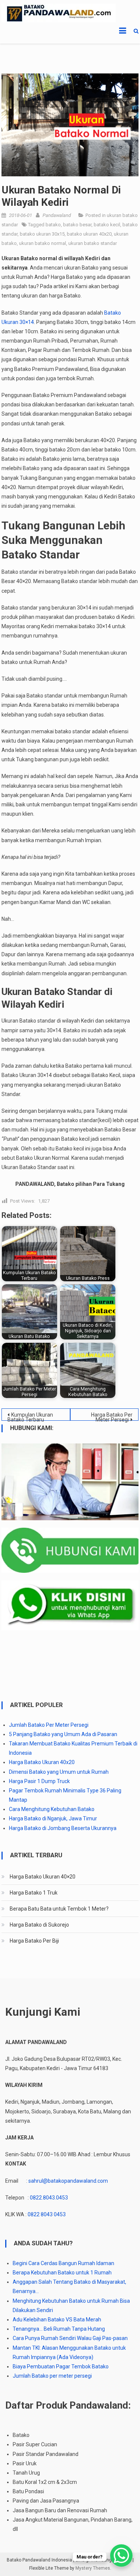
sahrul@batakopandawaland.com (68, 2181)
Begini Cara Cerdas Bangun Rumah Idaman (63, 2263)
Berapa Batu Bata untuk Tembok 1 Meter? (59, 1909)
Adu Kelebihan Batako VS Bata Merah (57, 2320)
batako (53, 225)
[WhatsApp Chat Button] (121, 2555)
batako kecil (107, 225)
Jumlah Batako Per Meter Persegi (49, 1725)
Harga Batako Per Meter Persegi (112, 1416)
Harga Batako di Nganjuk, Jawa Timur (53, 1818)
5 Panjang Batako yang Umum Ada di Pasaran (63, 1734)
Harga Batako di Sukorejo (39, 1925)
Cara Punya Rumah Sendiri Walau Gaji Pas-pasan (70, 2338)
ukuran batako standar (93, 243)
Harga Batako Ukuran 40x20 (42, 1762)
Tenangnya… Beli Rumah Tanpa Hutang (59, 2329)
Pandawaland (57, 215)
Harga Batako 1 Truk (34, 1893)
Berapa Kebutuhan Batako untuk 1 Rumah (62, 2273)
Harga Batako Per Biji (34, 1941)
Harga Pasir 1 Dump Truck (39, 1781)
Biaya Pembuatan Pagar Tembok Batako (61, 2366)
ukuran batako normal (43, 243)
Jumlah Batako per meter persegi (52, 2376)
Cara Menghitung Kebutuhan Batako (52, 1809)
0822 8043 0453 (47, 2214)
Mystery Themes (93, 2568)
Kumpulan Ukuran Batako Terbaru (30, 1416)
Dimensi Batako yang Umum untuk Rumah (59, 1772)
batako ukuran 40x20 (89, 234)
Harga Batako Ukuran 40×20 (43, 1877)
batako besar (77, 225)
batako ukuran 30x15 (42, 234)
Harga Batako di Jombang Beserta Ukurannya (63, 1828)
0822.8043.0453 (49, 2198)
